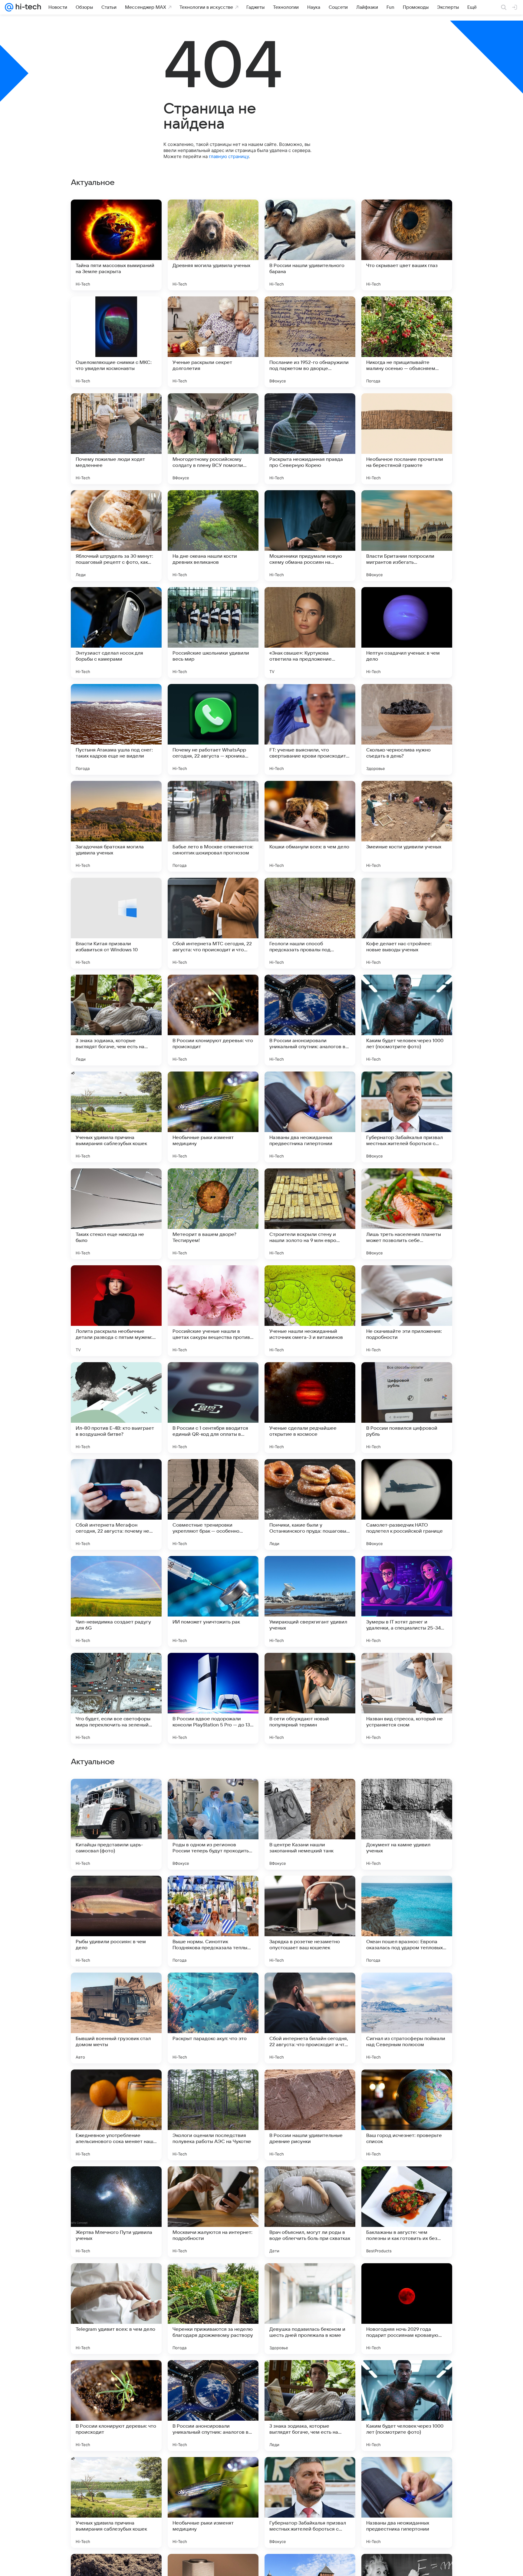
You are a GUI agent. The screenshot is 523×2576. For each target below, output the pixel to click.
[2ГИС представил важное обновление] (310, 2086)
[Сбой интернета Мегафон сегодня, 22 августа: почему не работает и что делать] (116, 1504)
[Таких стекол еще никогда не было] (116, 1214)
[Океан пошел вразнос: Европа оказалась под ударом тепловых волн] (407, 2309)
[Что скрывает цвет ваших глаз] (407, 245)
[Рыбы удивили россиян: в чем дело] (116, 2309)
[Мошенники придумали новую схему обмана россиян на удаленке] (310, 536)
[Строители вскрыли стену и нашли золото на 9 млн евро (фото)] (310, 1214)
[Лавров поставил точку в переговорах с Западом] (116, 2086)
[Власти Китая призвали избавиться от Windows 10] (116, 923)
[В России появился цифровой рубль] (407, 1408)
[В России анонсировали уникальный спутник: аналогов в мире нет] (310, 1020)
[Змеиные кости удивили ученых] (407, 826)
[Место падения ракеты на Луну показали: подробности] (213, 1892)
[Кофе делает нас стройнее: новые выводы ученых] (407, 923)
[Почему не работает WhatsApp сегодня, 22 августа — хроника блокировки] (213, 729)
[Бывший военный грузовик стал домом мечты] (116, 2406)
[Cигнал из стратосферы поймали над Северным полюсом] (407, 2406)
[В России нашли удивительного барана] (310, 245)
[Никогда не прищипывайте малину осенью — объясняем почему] (407, 342)
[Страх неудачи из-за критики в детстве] (213, 1989)
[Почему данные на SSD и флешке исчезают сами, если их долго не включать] (407, 1989)
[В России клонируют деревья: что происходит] (213, 1020)
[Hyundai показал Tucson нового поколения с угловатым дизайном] (310, 1892)
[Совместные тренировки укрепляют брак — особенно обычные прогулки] (213, 1504)
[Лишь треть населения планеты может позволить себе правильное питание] (407, 1214)
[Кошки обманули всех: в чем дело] (310, 826)
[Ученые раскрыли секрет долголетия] (213, 342)
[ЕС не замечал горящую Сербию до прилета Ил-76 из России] (213, 1795)
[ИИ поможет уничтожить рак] (213, 1601)
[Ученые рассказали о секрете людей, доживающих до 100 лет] (310, 1989)
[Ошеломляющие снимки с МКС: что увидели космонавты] (116, 342)
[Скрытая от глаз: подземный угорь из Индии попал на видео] (407, 1795)
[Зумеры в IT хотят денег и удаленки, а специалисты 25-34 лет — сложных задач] (407, 1601)
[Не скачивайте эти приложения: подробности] (407, 1311)
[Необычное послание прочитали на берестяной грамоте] (407, 439)
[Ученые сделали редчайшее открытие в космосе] (310, 1408)
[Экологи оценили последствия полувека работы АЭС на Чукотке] (213, 2502)
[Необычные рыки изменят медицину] (213, 1117)
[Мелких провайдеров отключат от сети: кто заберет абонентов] (407, 2086)
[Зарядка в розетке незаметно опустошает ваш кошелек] (310, 2309)
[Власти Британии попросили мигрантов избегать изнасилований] (407, 536)
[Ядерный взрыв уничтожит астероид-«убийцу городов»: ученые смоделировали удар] (213, 2086)
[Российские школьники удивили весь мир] (213, 632)
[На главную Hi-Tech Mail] (27, 7)
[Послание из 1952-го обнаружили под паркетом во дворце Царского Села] (310, 342)
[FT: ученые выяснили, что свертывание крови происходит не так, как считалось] (310, 729)
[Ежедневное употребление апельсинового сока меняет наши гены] (116, 2502)
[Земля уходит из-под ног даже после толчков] (116, 1989)
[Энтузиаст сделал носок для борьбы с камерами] (116, 632)
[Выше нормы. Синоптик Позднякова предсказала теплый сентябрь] (213, 2309)
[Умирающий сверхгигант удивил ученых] (310, 1601)
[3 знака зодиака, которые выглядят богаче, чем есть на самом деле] (116, 1020)
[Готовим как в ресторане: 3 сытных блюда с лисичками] (407, 1892)
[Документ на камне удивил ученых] (407, 2212)
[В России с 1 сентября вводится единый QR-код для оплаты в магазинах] (213, 1408)
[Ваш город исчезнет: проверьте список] (407, 2502)
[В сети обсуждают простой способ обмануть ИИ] (116, 1892)
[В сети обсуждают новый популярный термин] (310, 1698)
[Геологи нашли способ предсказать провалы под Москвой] (310, 923)
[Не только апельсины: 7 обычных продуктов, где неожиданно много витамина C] (116, 1795)
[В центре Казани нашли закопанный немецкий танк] (310, 2212)
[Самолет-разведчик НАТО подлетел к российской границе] (407, 1504)
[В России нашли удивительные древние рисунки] (310, 2502)
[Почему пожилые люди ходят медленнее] (116, 439)
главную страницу (229, 156)
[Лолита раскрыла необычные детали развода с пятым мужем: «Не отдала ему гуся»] (116, 1311)
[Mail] (9, 7)
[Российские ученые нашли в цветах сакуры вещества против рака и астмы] (213, 1311)
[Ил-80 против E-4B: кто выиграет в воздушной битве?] (116, 1408)
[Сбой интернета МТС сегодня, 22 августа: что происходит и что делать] (213, 923)
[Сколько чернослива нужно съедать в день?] (407, 729)
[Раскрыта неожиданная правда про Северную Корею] (310, 439)
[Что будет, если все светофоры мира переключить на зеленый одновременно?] (116, 1698)
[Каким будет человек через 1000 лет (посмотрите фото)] (407, 1020)
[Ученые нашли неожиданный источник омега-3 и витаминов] (310, 1311)
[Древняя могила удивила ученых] (213, 245)
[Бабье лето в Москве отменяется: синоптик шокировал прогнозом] (213, 826)
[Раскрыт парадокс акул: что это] (213, 2406)
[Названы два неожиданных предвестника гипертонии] (310, 1117)
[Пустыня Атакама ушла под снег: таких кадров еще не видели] (116, 729)
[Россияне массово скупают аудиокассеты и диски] (310, 1795)
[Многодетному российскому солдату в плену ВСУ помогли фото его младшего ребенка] (213, 439)
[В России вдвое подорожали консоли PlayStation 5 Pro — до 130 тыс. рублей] (213, 1698)
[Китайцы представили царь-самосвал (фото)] (116, 2212)
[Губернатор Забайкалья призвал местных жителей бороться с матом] (407, 1117)
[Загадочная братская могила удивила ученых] (116, 826)
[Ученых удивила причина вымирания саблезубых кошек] (116, 1117)
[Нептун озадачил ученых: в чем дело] (407, 632)
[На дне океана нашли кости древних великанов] (213, 536)
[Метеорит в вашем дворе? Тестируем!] (213, 1214)
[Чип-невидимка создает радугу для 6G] (116, 1601)
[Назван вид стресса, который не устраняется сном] (407, 1698)
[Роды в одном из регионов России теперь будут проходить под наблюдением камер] (213, 2212)
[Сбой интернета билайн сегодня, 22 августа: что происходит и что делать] (310, 2406)
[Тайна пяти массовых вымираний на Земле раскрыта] (116, 245)
